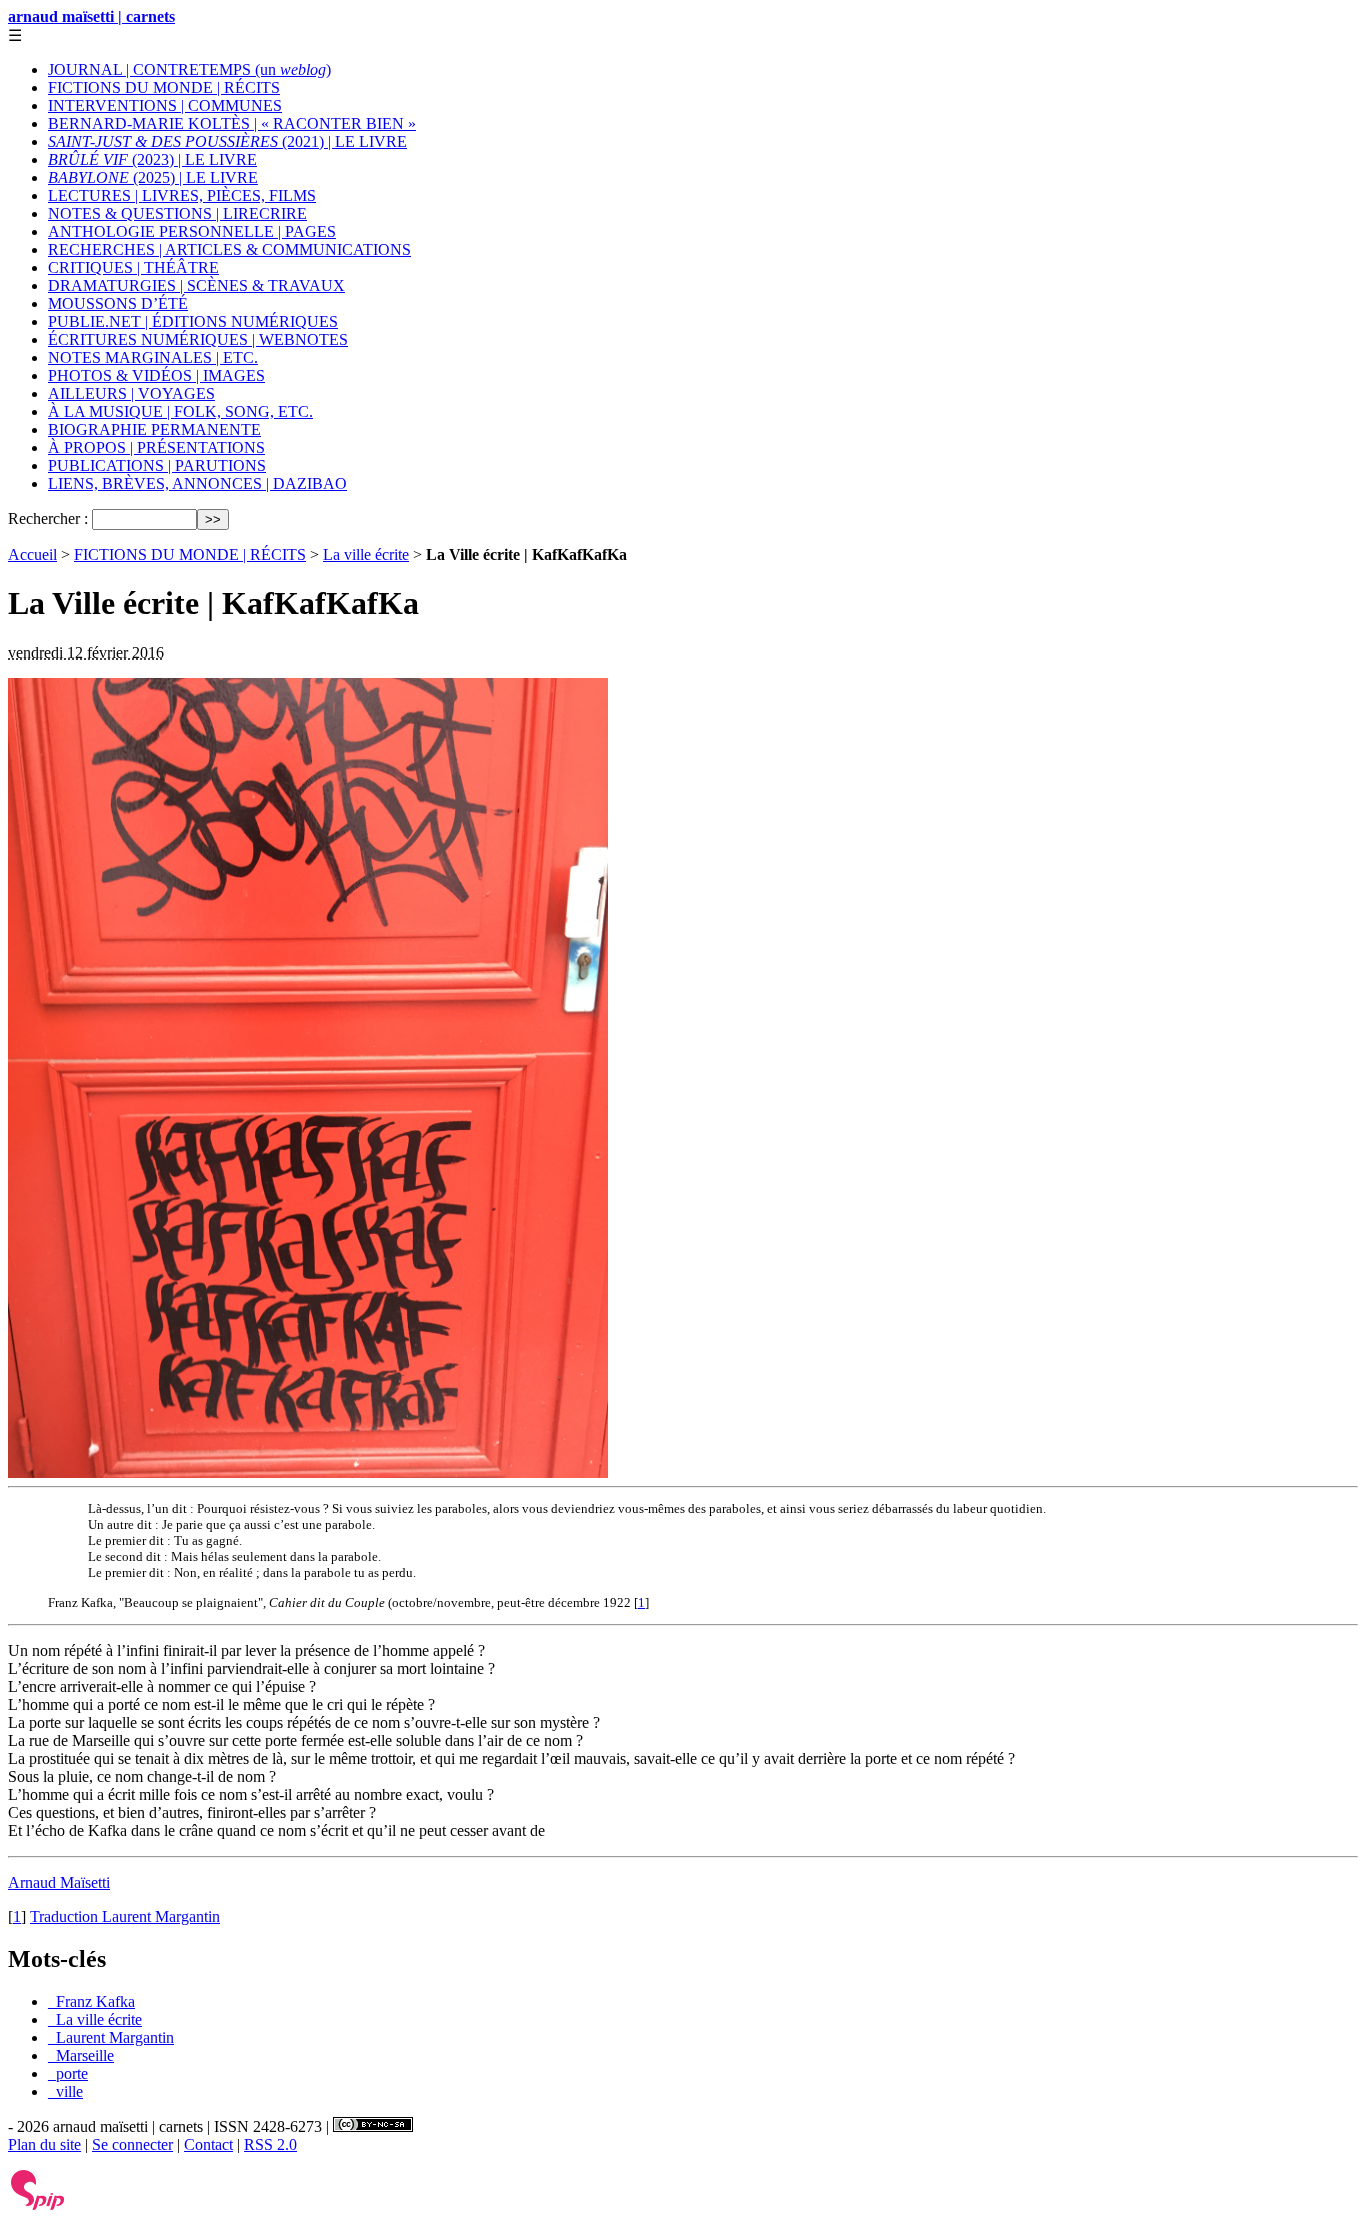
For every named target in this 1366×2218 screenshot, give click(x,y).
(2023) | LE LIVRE (152, 159)
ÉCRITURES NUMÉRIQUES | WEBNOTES (198, 339)
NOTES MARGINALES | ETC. (153, 357)
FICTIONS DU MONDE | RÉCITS (164, 87)
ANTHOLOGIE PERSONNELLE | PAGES (192, 231)
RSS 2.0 (270, 2144)
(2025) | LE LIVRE (153, 177)
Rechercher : (48, 518)
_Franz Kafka (91, 2001)
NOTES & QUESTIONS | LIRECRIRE (177, 213)
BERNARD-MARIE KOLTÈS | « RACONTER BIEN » (232, 123)
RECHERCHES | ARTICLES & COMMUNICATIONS (229, 249)
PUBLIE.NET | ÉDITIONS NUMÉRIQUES (193, 321)
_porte (68, 2073)
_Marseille (81, 2055)
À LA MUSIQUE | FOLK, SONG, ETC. (180, 411)
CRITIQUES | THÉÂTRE (133, 267)
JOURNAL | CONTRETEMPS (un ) (189, 69)
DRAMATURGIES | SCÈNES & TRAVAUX (196, 285)
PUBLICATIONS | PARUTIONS (157, 465)
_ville (65, 2091)
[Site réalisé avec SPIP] (38, 2205)
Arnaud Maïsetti (59, 1882)
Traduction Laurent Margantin (125, 1916)
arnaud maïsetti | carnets (91, 16)
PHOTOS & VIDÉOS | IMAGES (156, 375)
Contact (208, 2144)
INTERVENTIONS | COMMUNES (165, 105)
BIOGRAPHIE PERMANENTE (154, 429)
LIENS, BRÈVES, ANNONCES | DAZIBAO (197, 483)
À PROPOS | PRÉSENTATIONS (156, 447)
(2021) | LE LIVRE (227, 141)
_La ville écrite (95, 2019)
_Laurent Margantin (111, 2037)
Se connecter (132, 2144)
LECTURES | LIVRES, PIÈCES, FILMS (182, 195)
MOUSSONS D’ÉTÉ (118, 303)
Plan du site (44, 2144)
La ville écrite (366, 554)
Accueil (32, 554)
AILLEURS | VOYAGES (131, 393)
